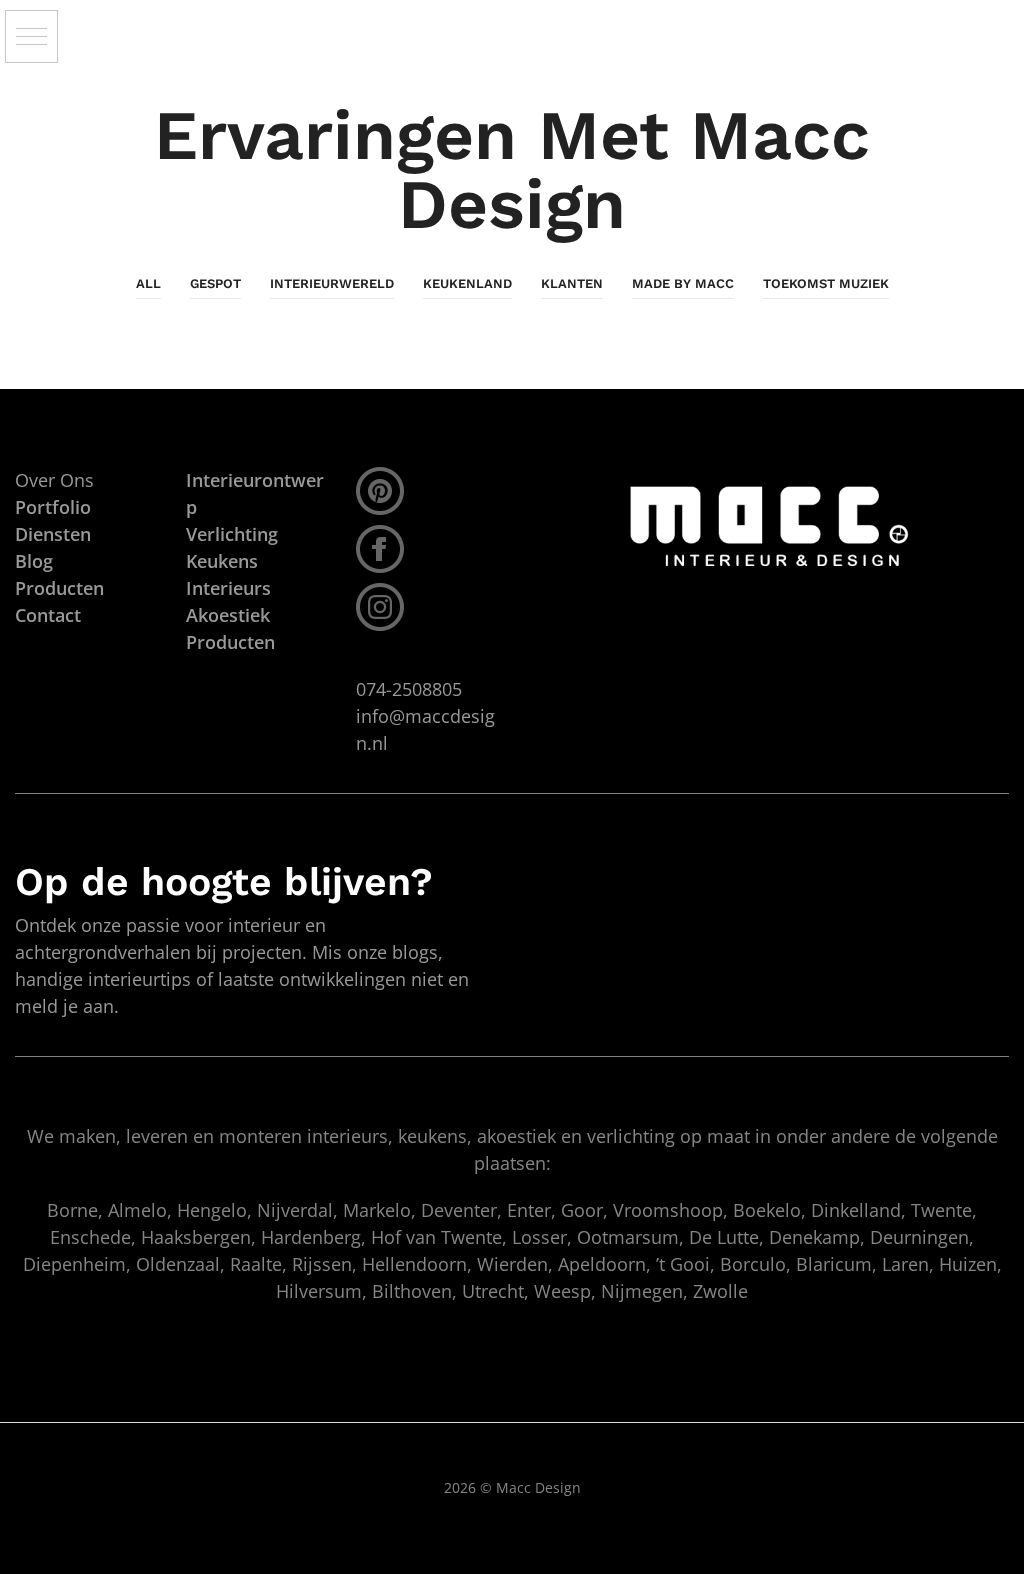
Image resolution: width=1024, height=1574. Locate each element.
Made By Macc (683, 283)
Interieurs (228, 588)
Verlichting (232, 534)
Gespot (215, 283)
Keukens (222, 561)
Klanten (572, 283)
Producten (230, 642)
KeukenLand (467, 283)
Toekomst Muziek (826, 283)
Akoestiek (228, 615)
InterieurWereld (332, 283)
